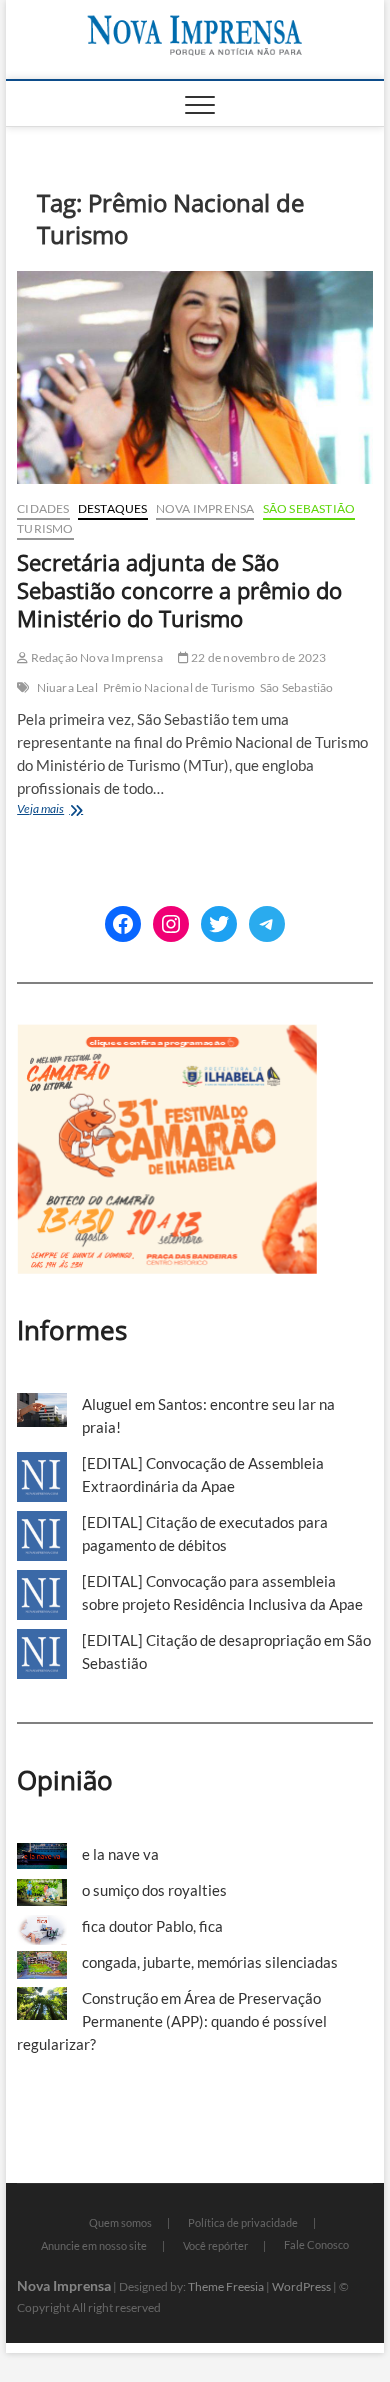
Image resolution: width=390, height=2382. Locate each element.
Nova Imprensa (205, 508)
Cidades (43, 508)
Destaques (113, 508)
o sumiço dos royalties (154, 1890)
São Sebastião (309, 508)
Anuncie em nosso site (94, 2245)
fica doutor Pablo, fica (152, 1926)
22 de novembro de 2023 (258, 657)
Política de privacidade (243, 2222)
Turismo (45, 528)
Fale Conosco (316, 2244)
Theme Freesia (226, 2286)
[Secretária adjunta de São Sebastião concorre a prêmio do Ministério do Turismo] (195, 377)
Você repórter (215, 2245)
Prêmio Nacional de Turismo (179, 687)
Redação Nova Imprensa (95, 657)
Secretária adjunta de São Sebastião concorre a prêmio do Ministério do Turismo (179, 590)
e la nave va (120, 1854)
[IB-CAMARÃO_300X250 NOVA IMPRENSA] (167, 1035)
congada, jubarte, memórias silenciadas (210, 1962)
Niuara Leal (67, 687)
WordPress (301, 2286)
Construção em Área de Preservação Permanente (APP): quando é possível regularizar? (172, 2021)
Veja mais (65, 810)
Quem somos (120, 2222)
